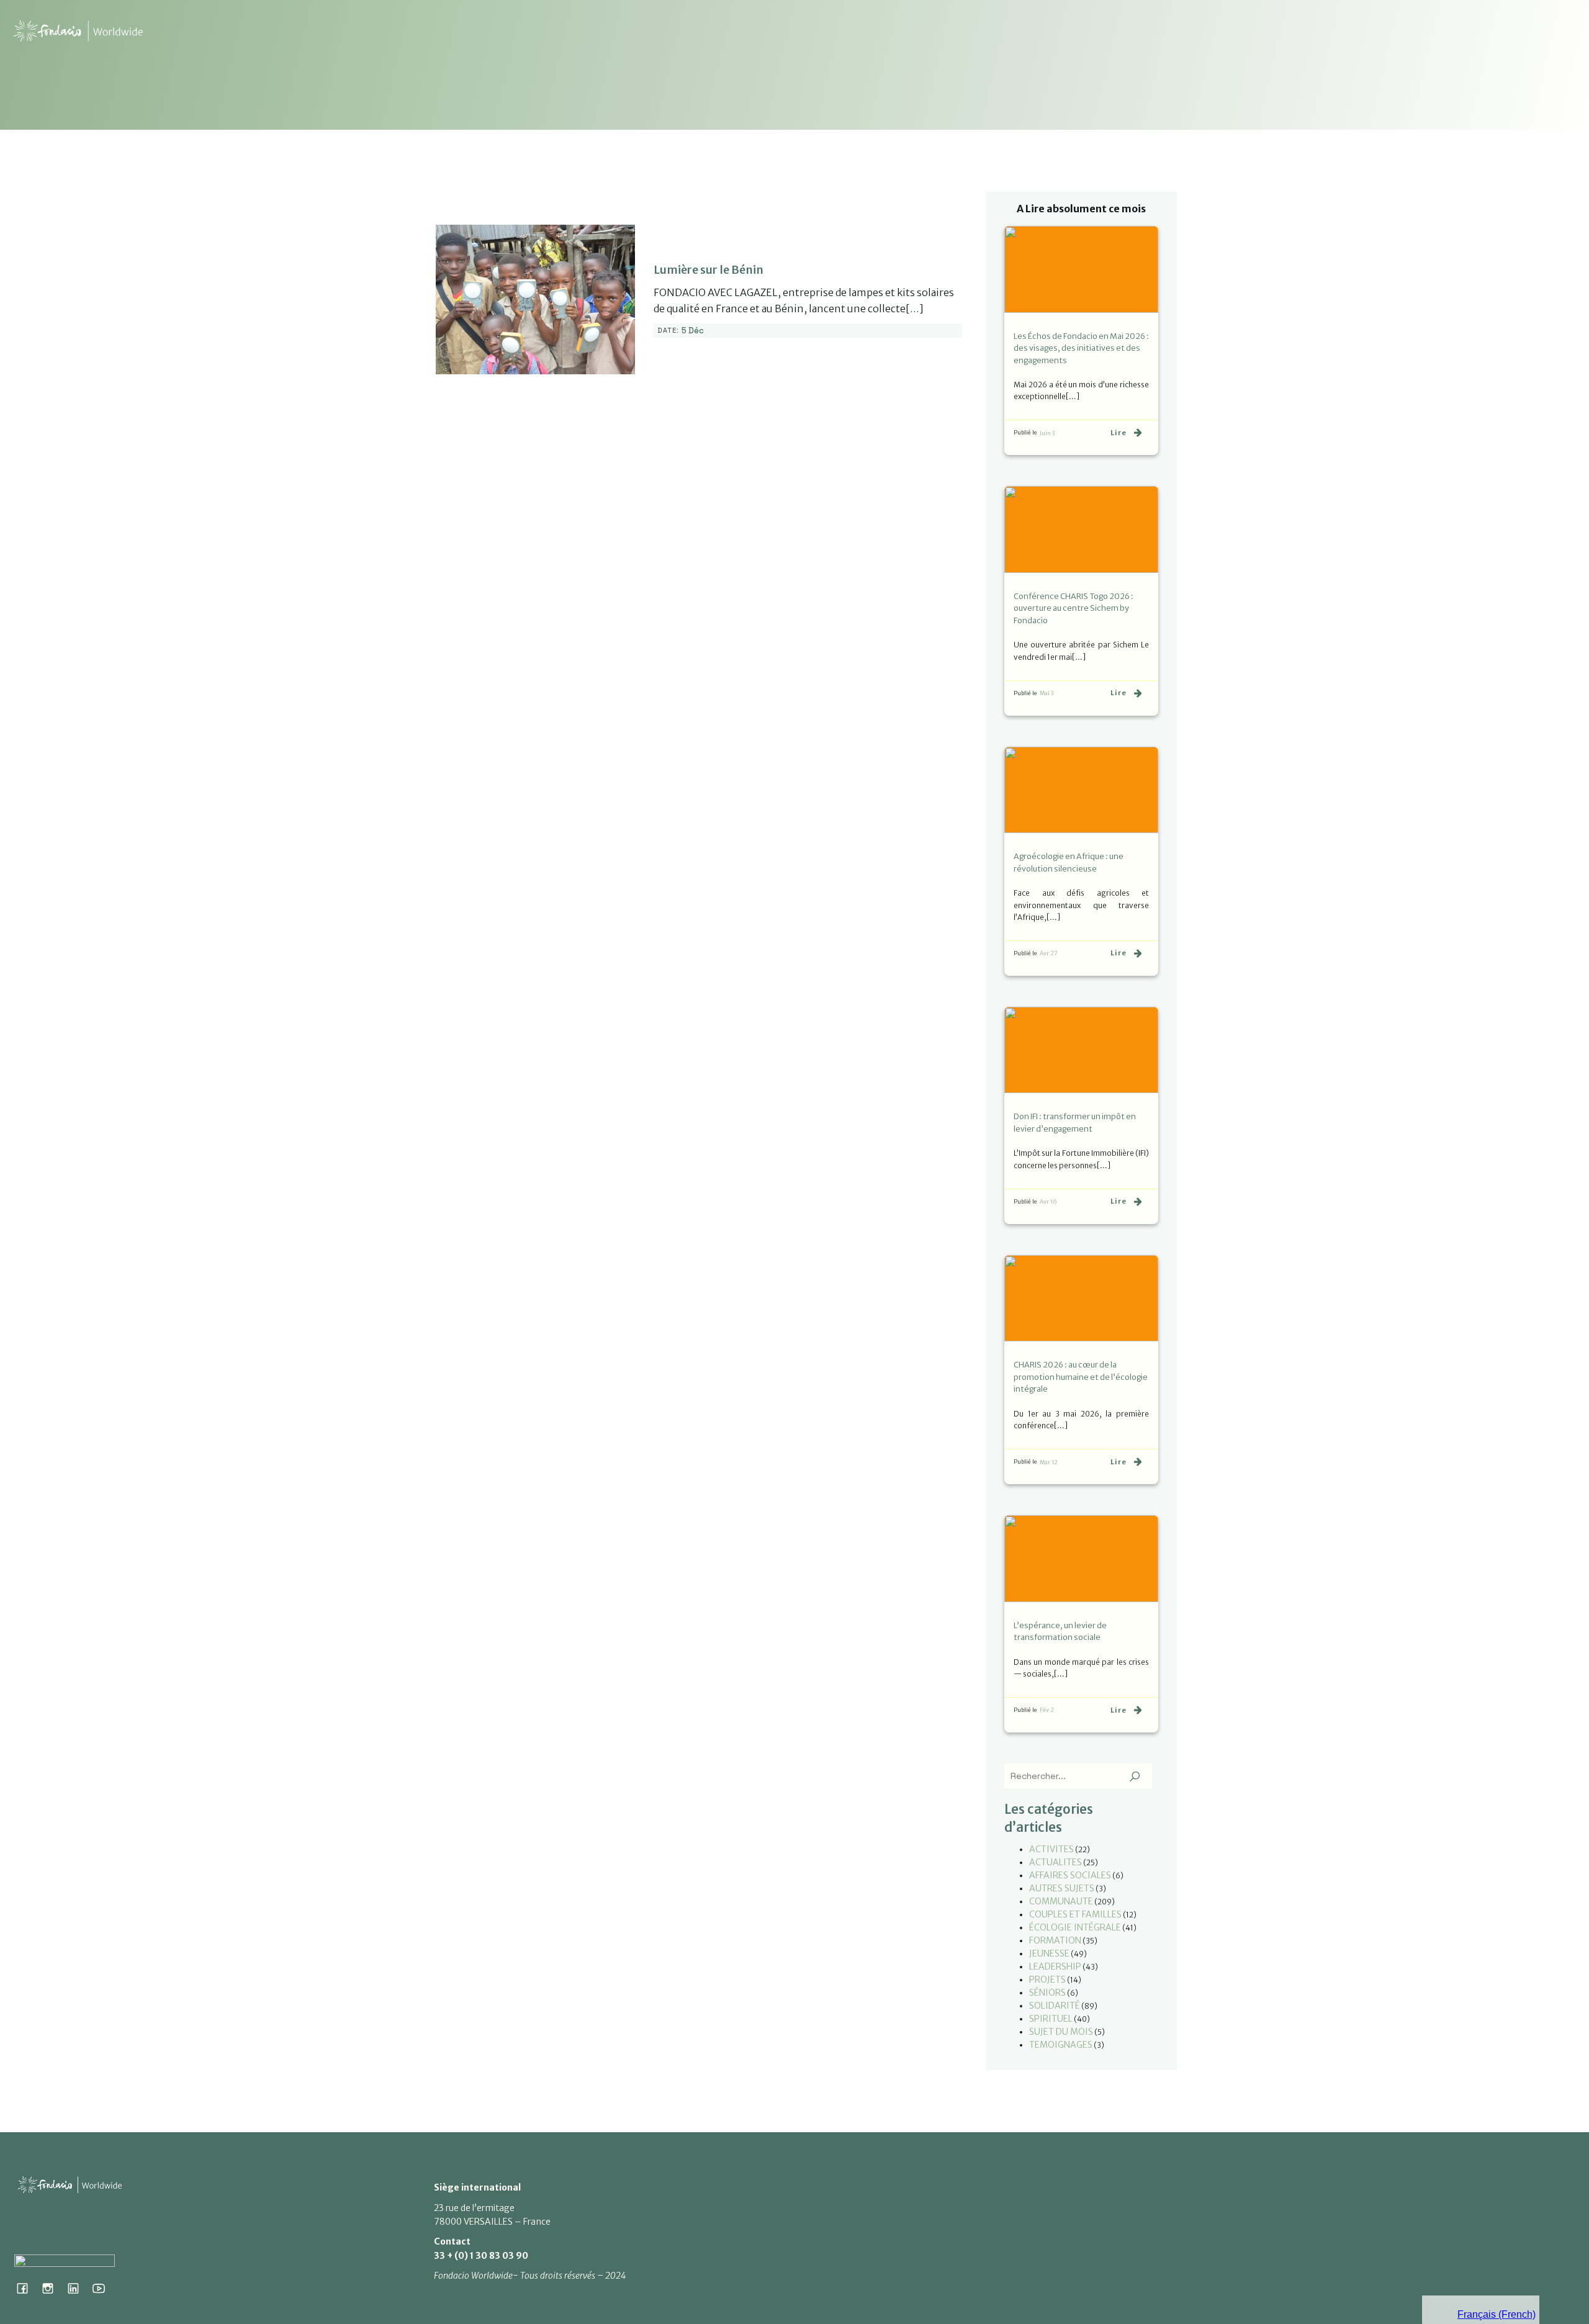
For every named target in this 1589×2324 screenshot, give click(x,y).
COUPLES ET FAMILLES (1075, 1914)
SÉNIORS (1047, 1993)
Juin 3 (1047, 433)
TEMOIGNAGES (1061, 2045)
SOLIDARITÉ (1055, 2006)
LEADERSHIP (1055, 1966)
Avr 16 (1048, 1201)
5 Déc (693, 331)
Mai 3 (1047, 693)
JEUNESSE (1049, 1953)
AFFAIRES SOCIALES (1070, 1875)
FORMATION (1055, 1940)
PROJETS (1047, 1979)
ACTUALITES (1056, 1862)
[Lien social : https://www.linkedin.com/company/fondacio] (78, 2288)
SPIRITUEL (1051, 2019)
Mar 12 (1049, 1462)
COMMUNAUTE (1061, 1901)
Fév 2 (1047, 1710)
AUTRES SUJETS (1062, 1888)
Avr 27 (1049, 953)
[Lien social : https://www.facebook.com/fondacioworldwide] (27, 2288)
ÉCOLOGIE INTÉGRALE (1075, 1927)
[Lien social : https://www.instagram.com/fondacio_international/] (52, 2288)
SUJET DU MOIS (1061, 2032)
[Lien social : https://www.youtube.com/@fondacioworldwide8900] (103, 2288)
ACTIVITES (1051, 1849)
